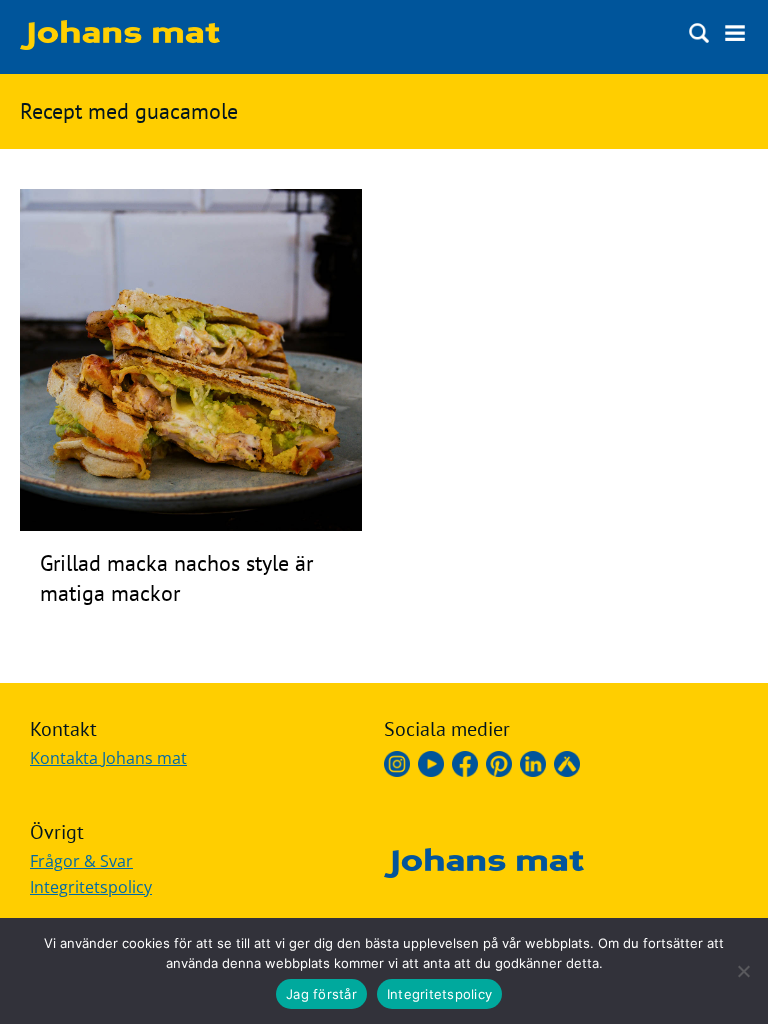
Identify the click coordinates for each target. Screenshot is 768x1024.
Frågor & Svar (81, 861)
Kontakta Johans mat (108, 758)
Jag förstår (321, 994)
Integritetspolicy (91, 887)
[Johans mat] (120, 44)
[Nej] (743, 971)
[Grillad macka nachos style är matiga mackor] (191, 525)
